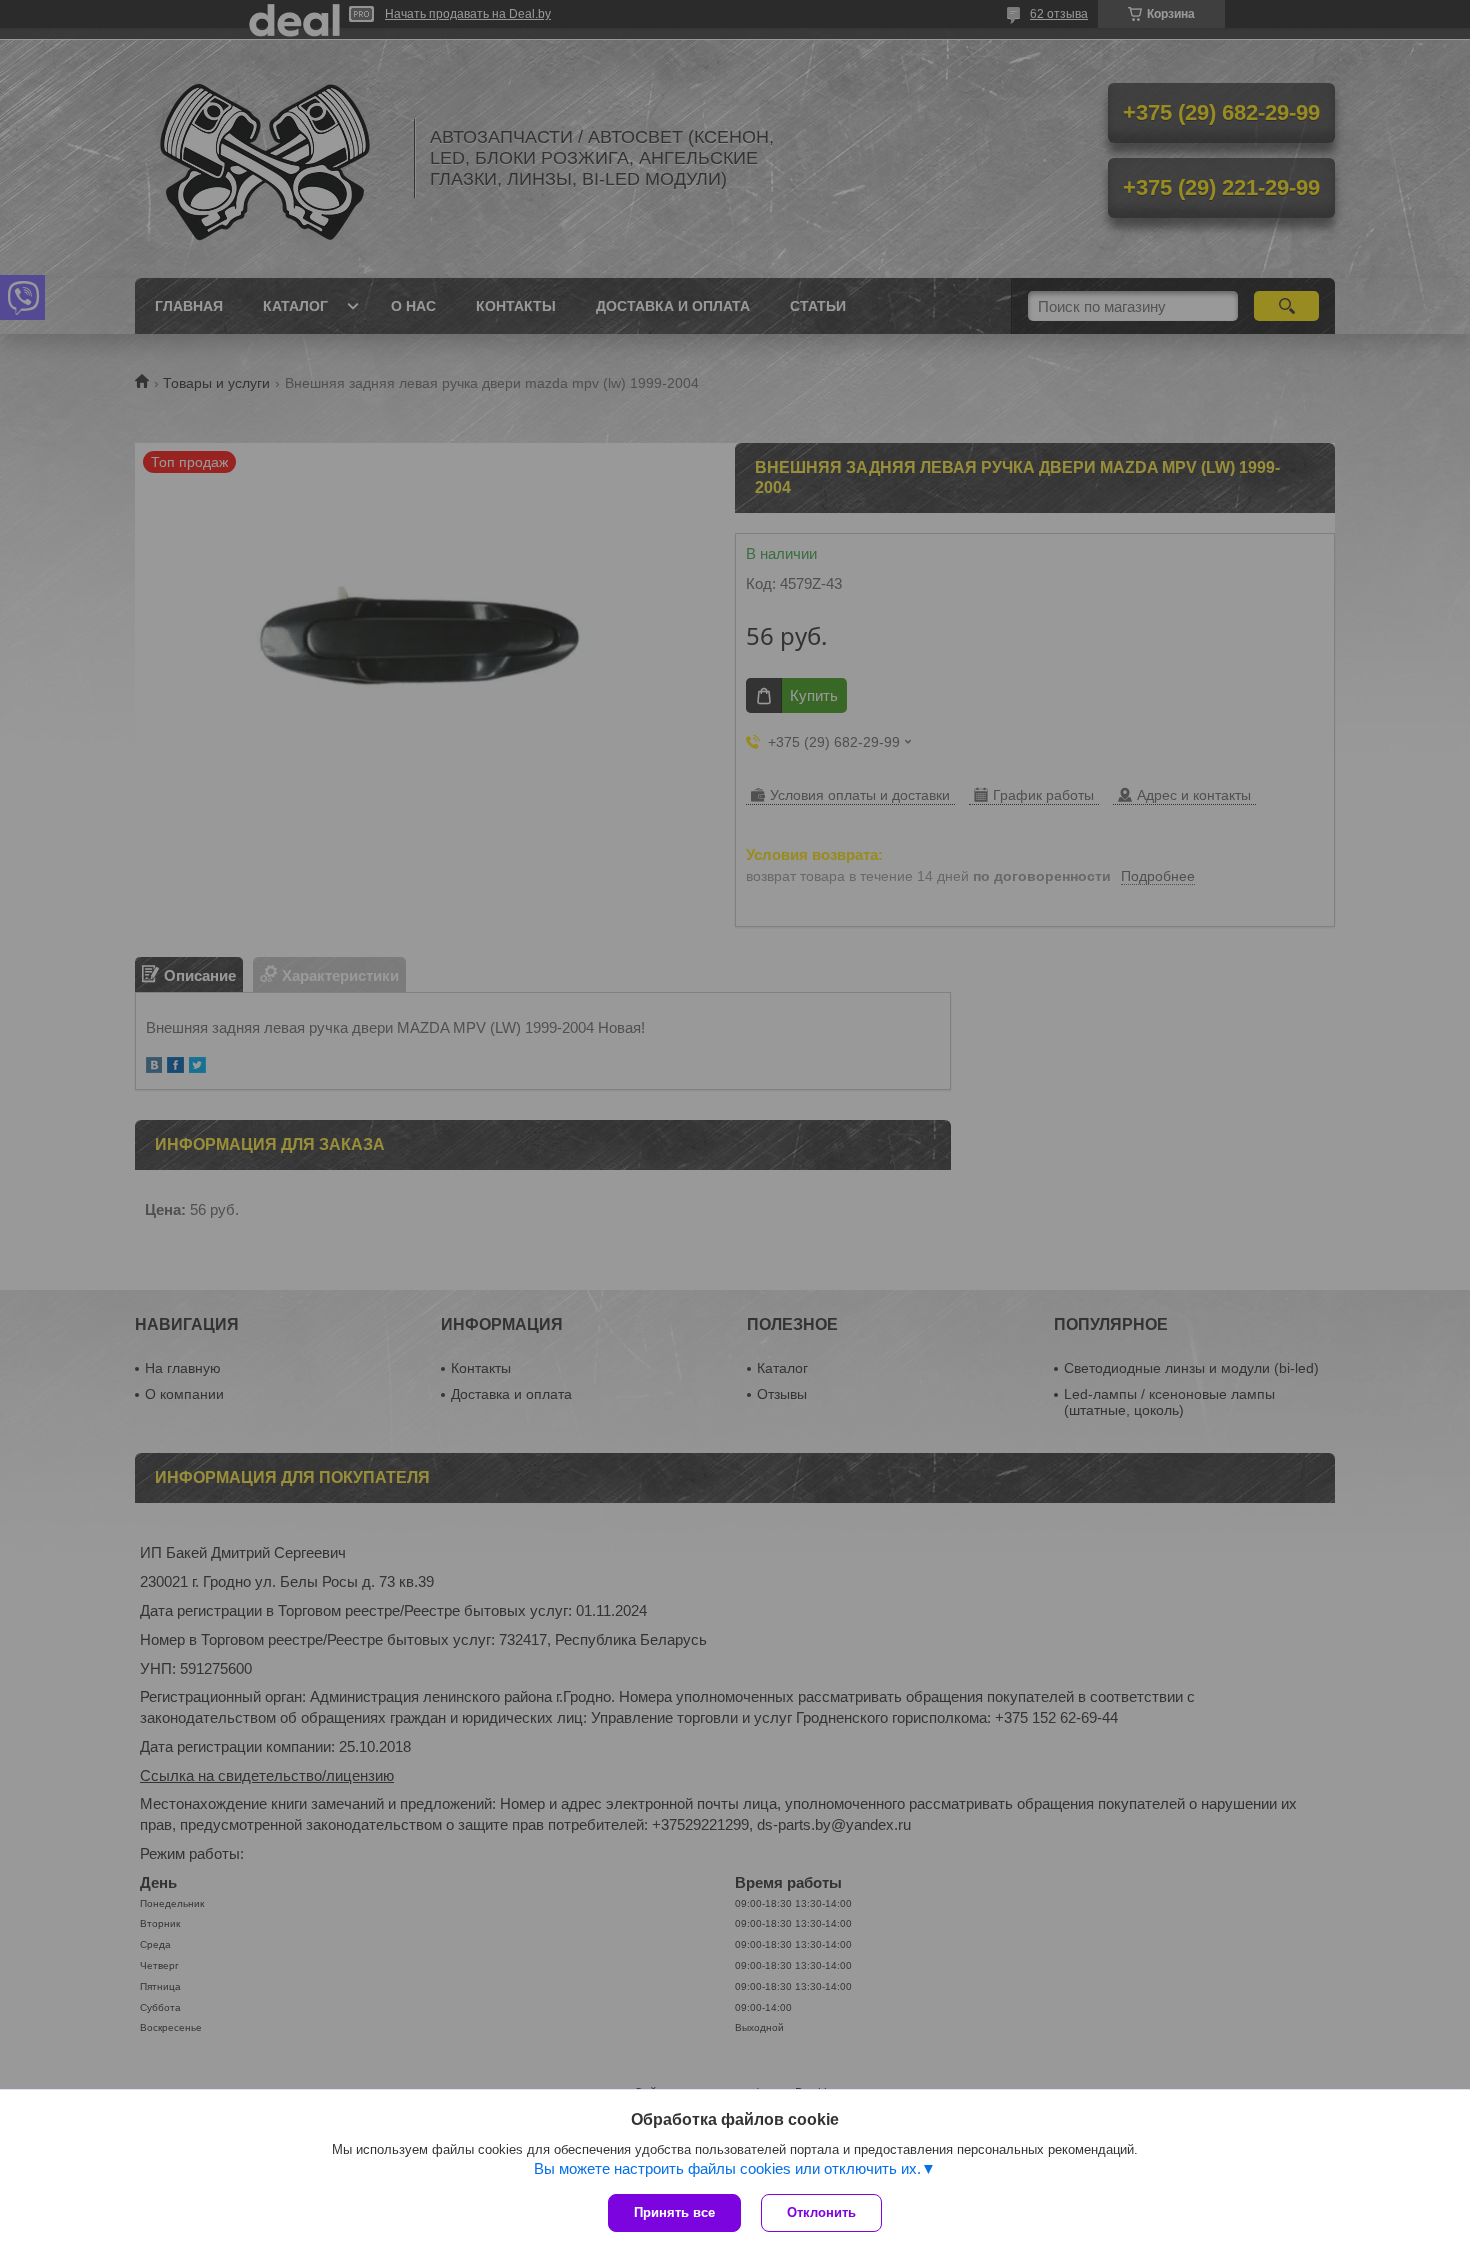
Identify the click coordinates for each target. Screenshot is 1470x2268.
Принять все (674, 2212)
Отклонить (821, 2212)
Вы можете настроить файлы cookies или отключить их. (727, 2168)
